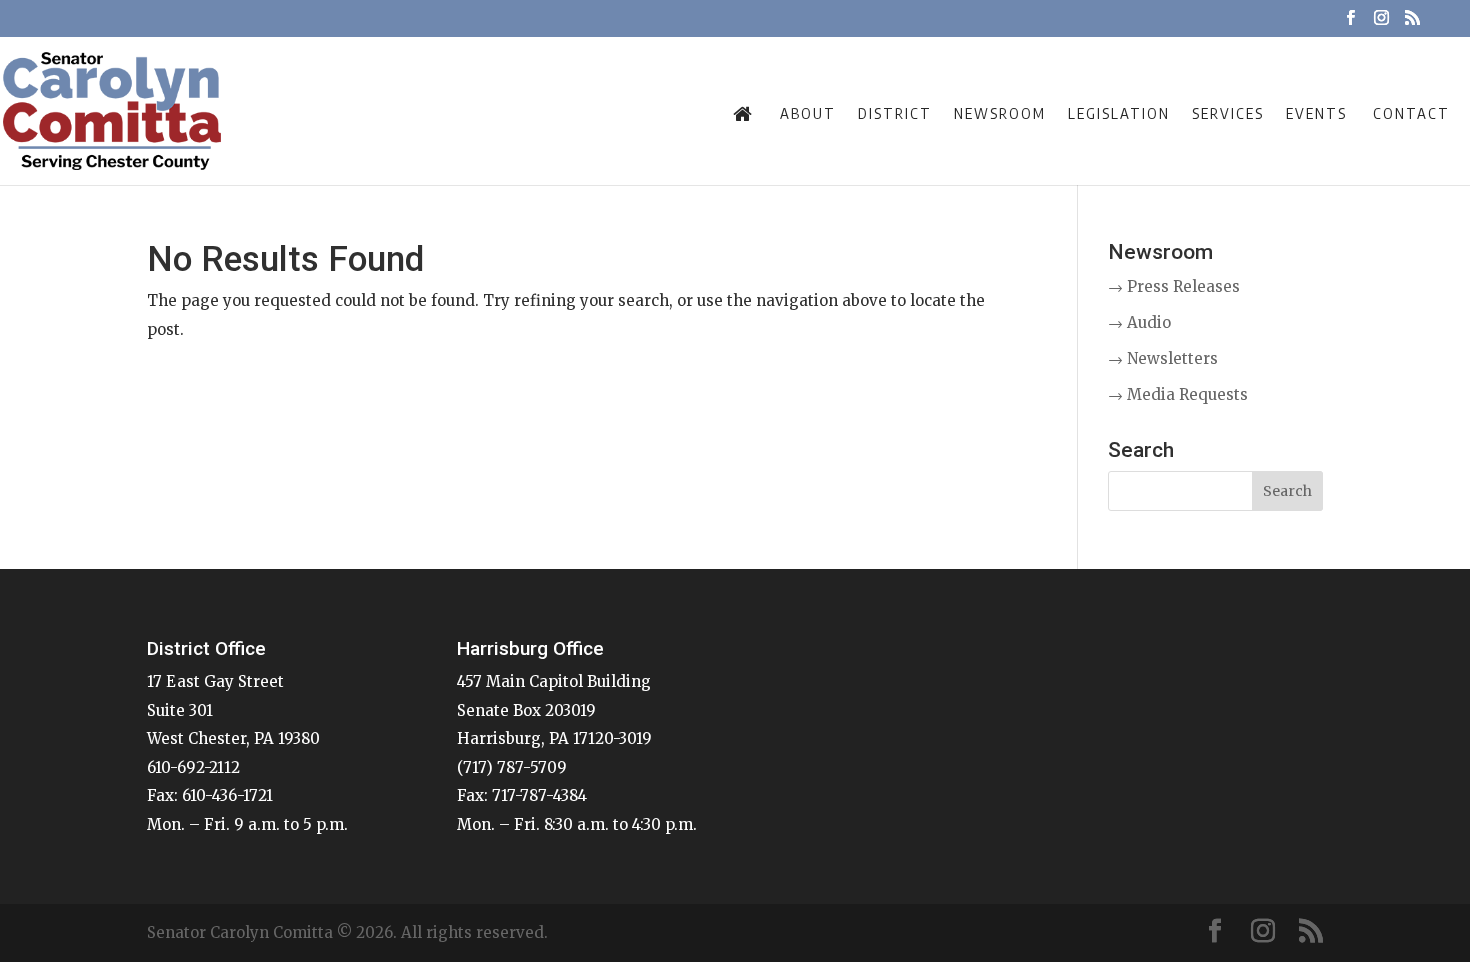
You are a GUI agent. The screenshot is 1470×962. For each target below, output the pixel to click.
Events (1316, 113)
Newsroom (1000, 113)
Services (1228, 113)
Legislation (1119, 113)
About (808, 113)
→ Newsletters (1163, 358)
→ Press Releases (1174, 286)
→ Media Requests (1178, 394)
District (895, 113)
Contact (1411, 113)
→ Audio (1139, 322)
